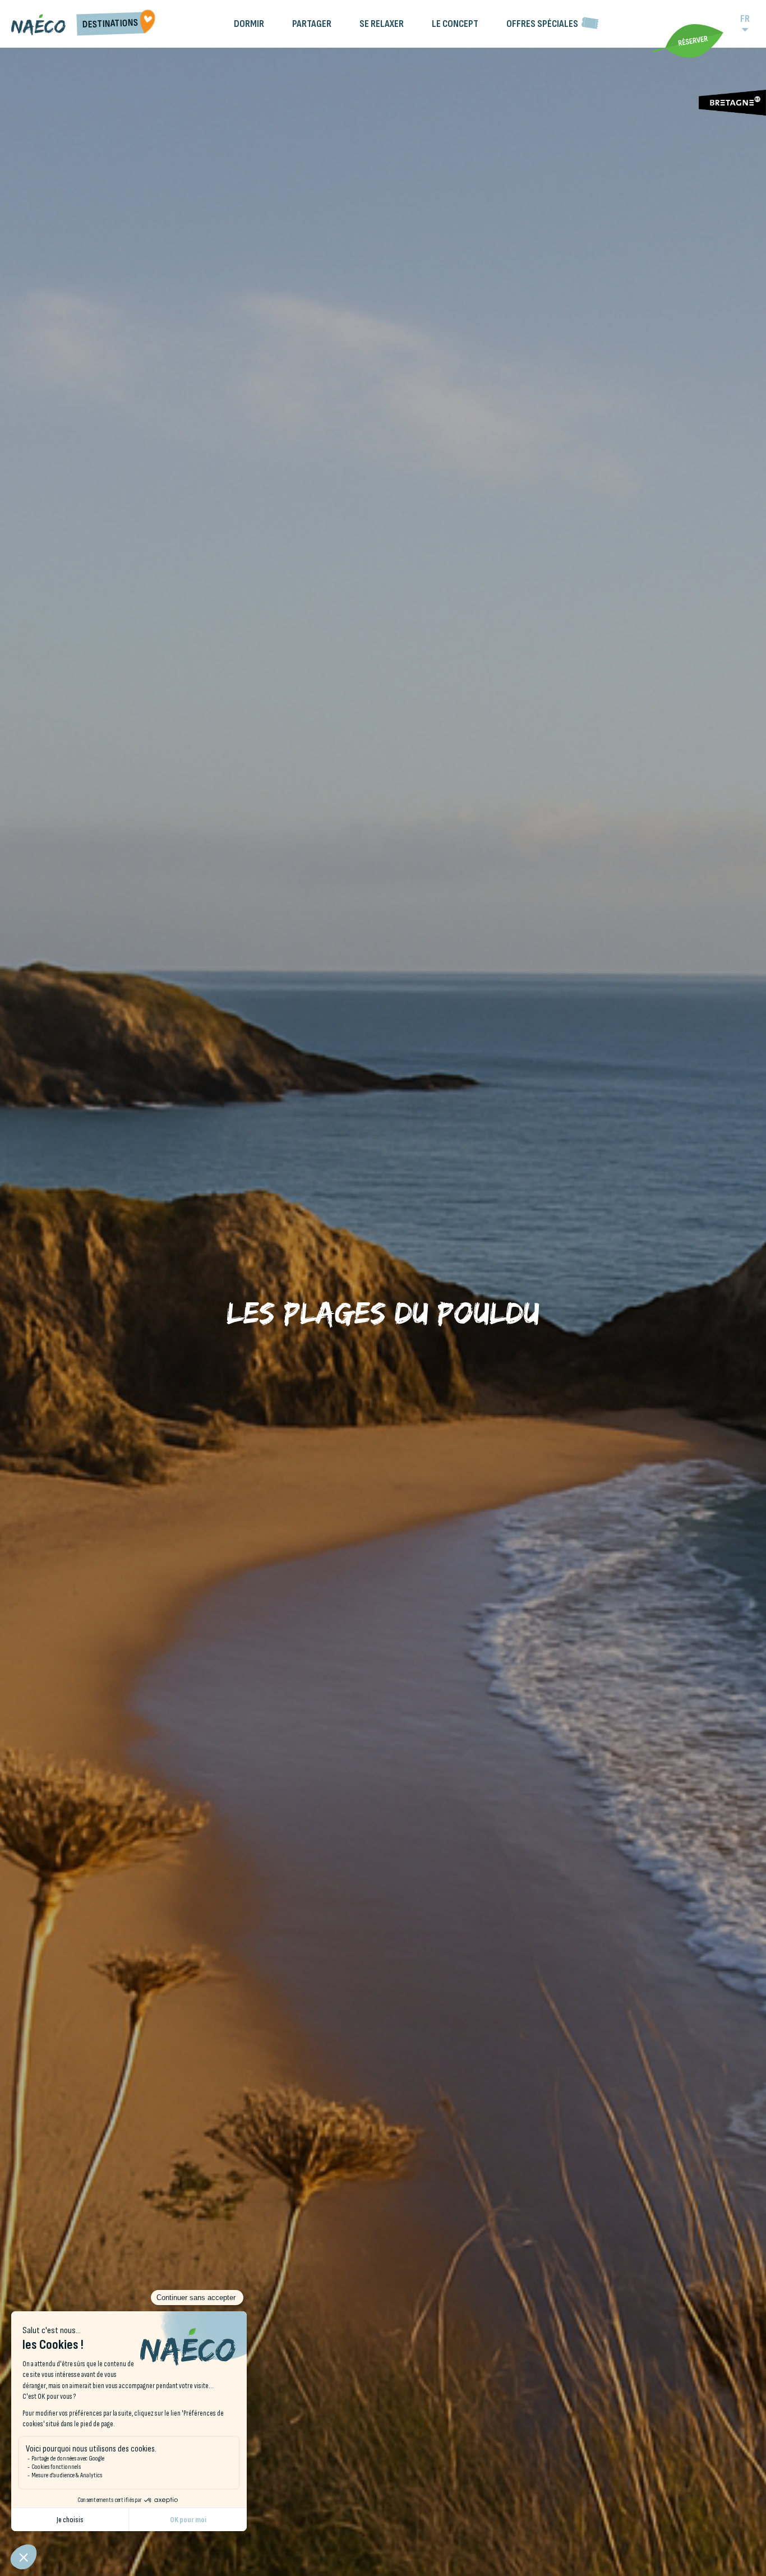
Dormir (249, 24)
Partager (312, 24)
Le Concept (455, 24)
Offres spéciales (542, 24)
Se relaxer (382, 24)
